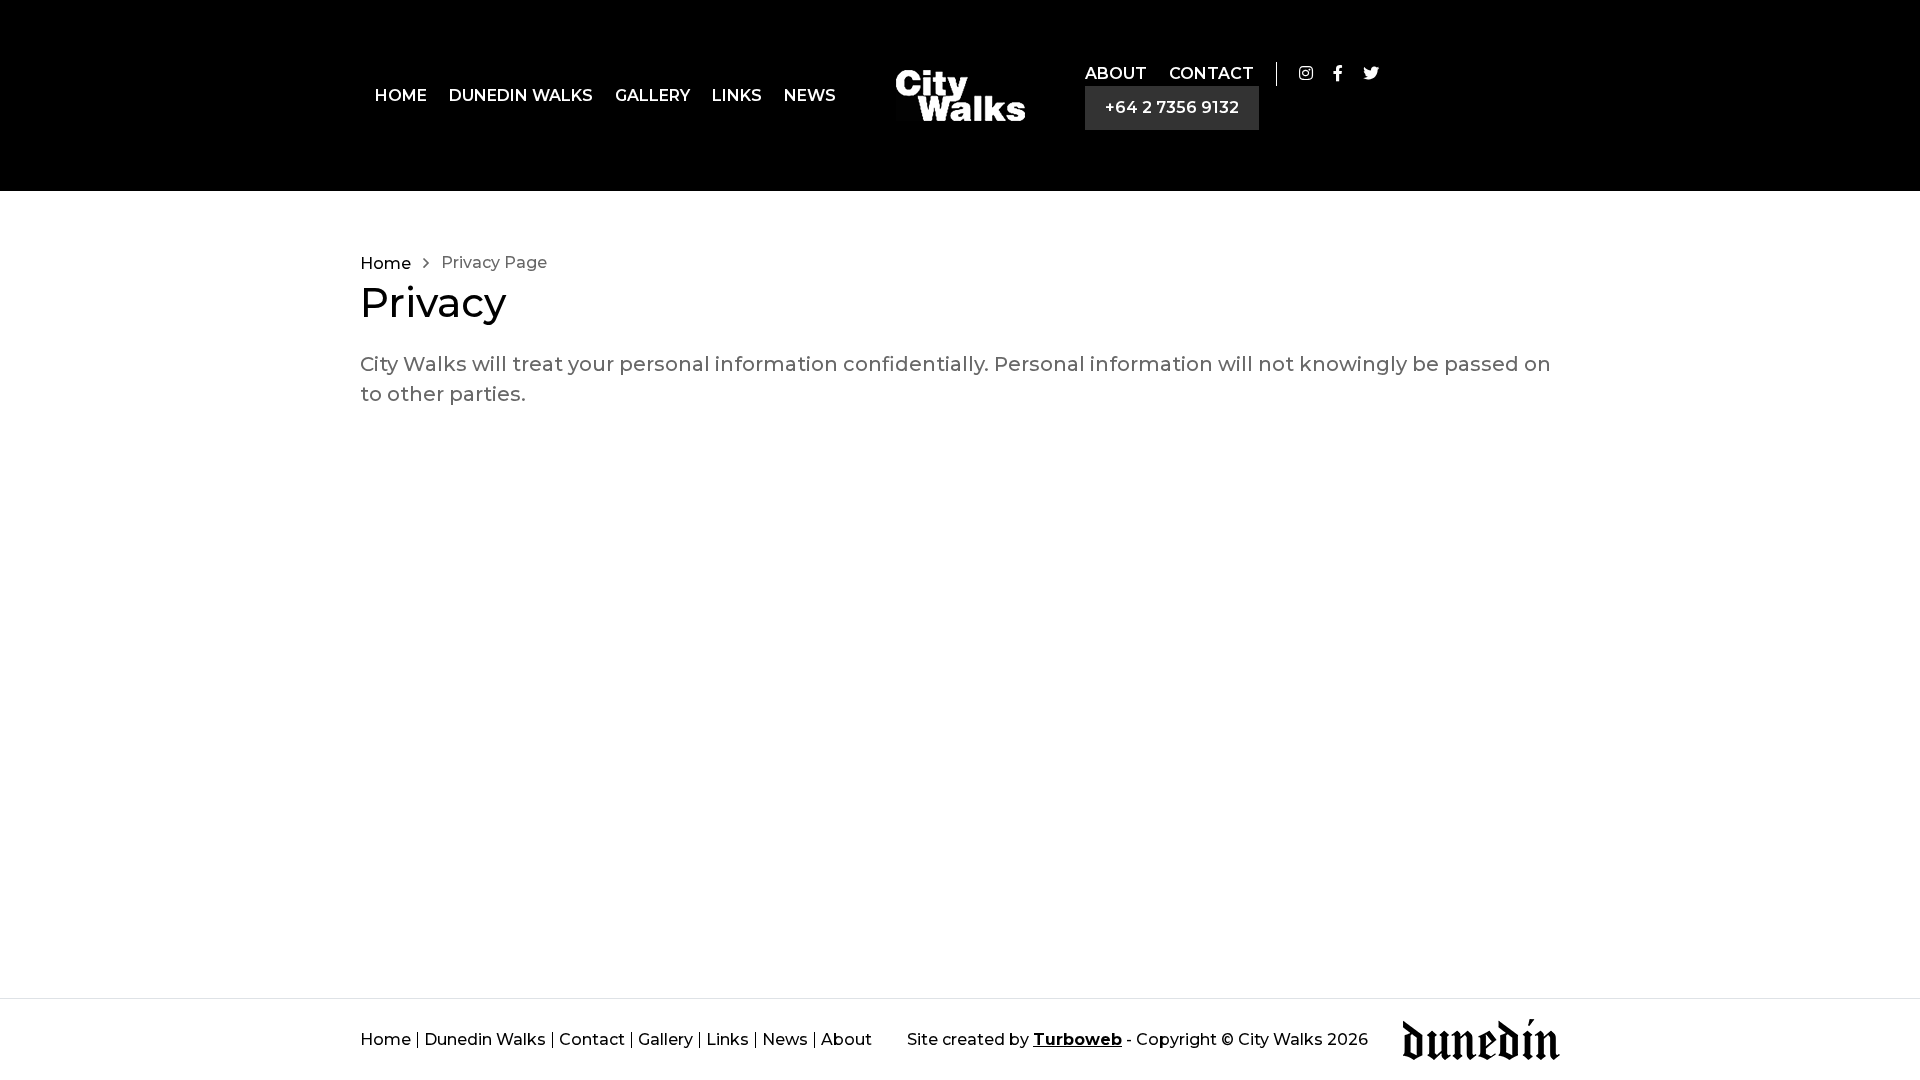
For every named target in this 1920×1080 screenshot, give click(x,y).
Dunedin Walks (521, 95)
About (1116, 73)
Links (737, 95)
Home (401, 95)
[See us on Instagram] (1306, 74)
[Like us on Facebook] (1338, 74)
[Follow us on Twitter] (1371, 74)
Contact (1211, 73)
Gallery (652, 95)
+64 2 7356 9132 (1172, 107)
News (810, 95)
